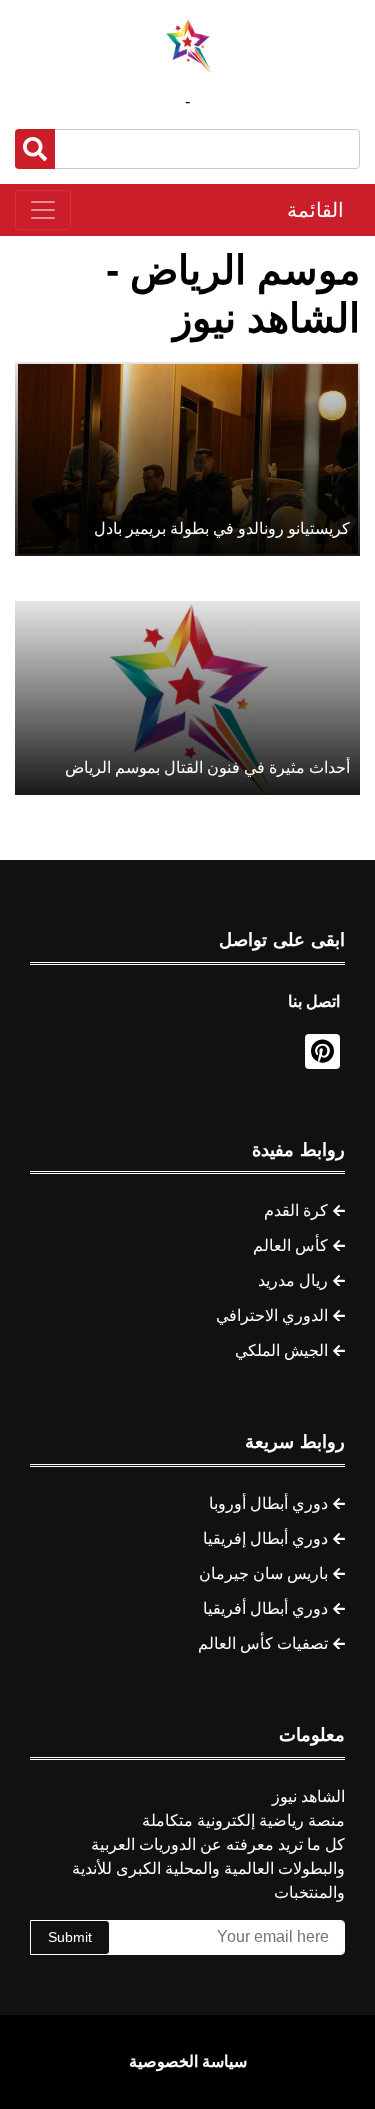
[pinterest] (322, 1051)
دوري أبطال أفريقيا (265, 1608)
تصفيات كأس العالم (263, 1643)
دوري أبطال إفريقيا (265, 1538)
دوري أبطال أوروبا (268, 1503)
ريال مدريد (293, 1280)
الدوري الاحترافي (272, 1315)
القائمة (315, 210)
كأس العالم (290, 1245)
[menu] (43, 210)
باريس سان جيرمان (263, 1573)
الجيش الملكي (281, 1350)
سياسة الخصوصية (188, 2061)
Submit (70, 1937)
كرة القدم (296, 1210)
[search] (35, 149)
